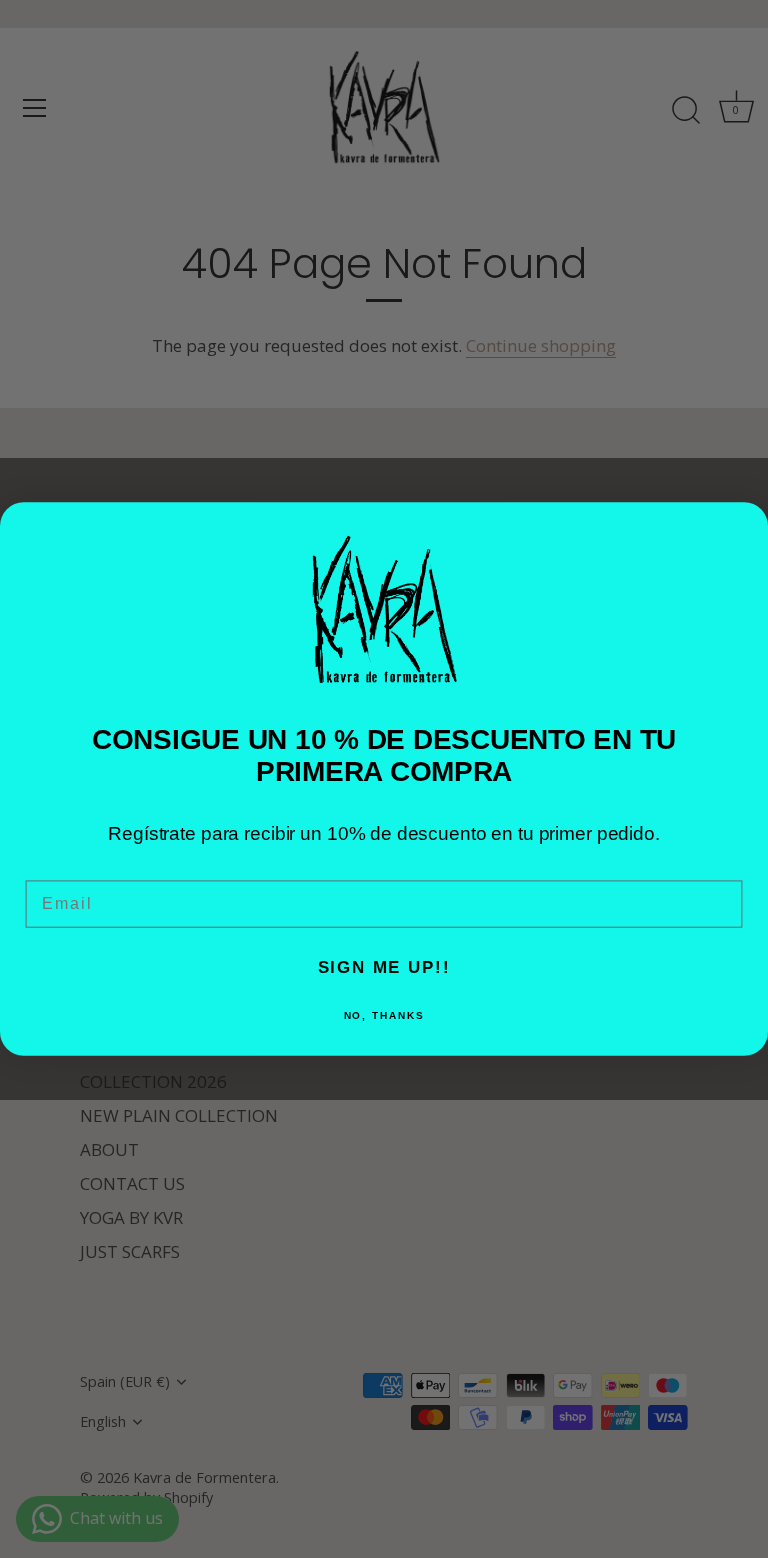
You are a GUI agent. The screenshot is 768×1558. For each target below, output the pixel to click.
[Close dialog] (744, 527)
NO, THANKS (384, 1015)
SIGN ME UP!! (384, 967)
